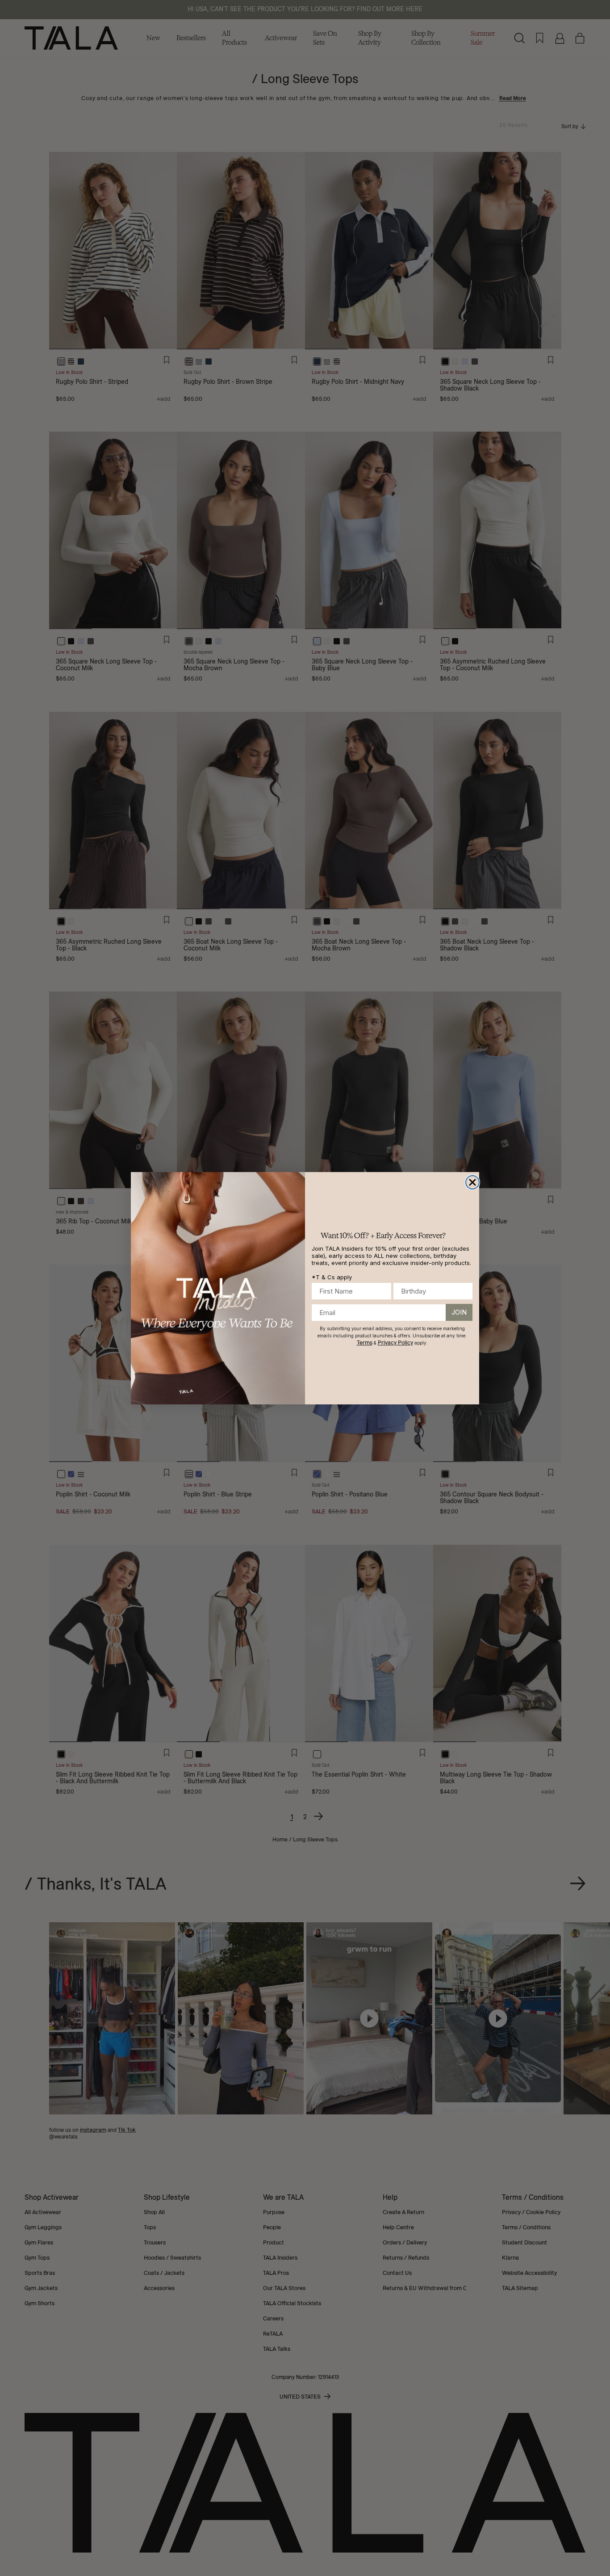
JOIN (459, 1312)
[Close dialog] (472, 1182)
